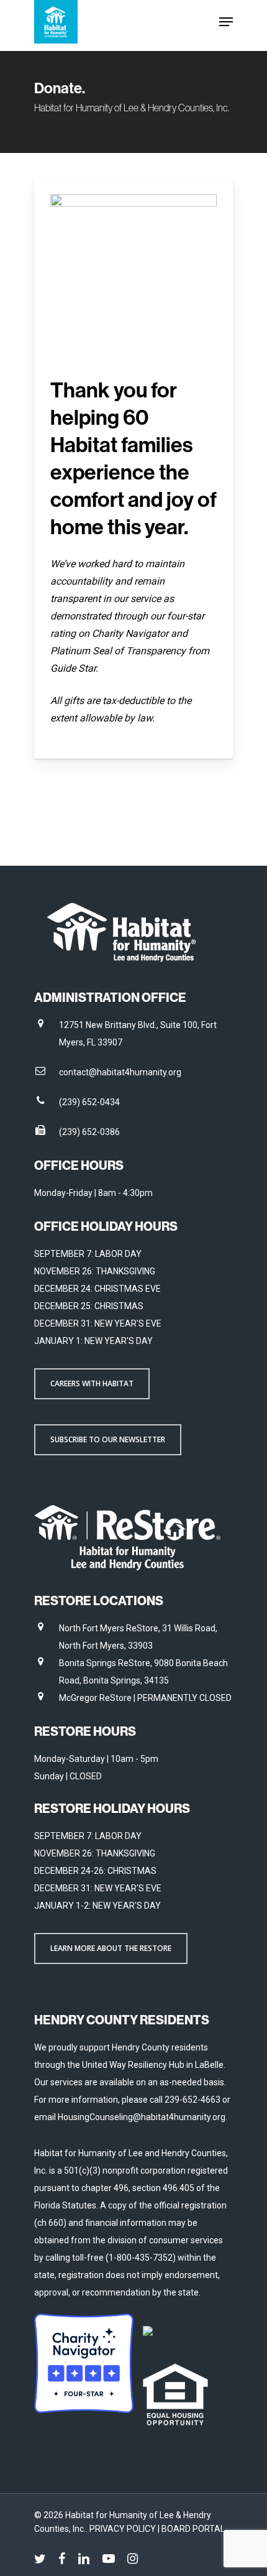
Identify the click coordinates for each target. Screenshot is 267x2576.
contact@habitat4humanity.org (120, 1072)
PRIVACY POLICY (124, 2529)
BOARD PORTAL (193, 2529)
